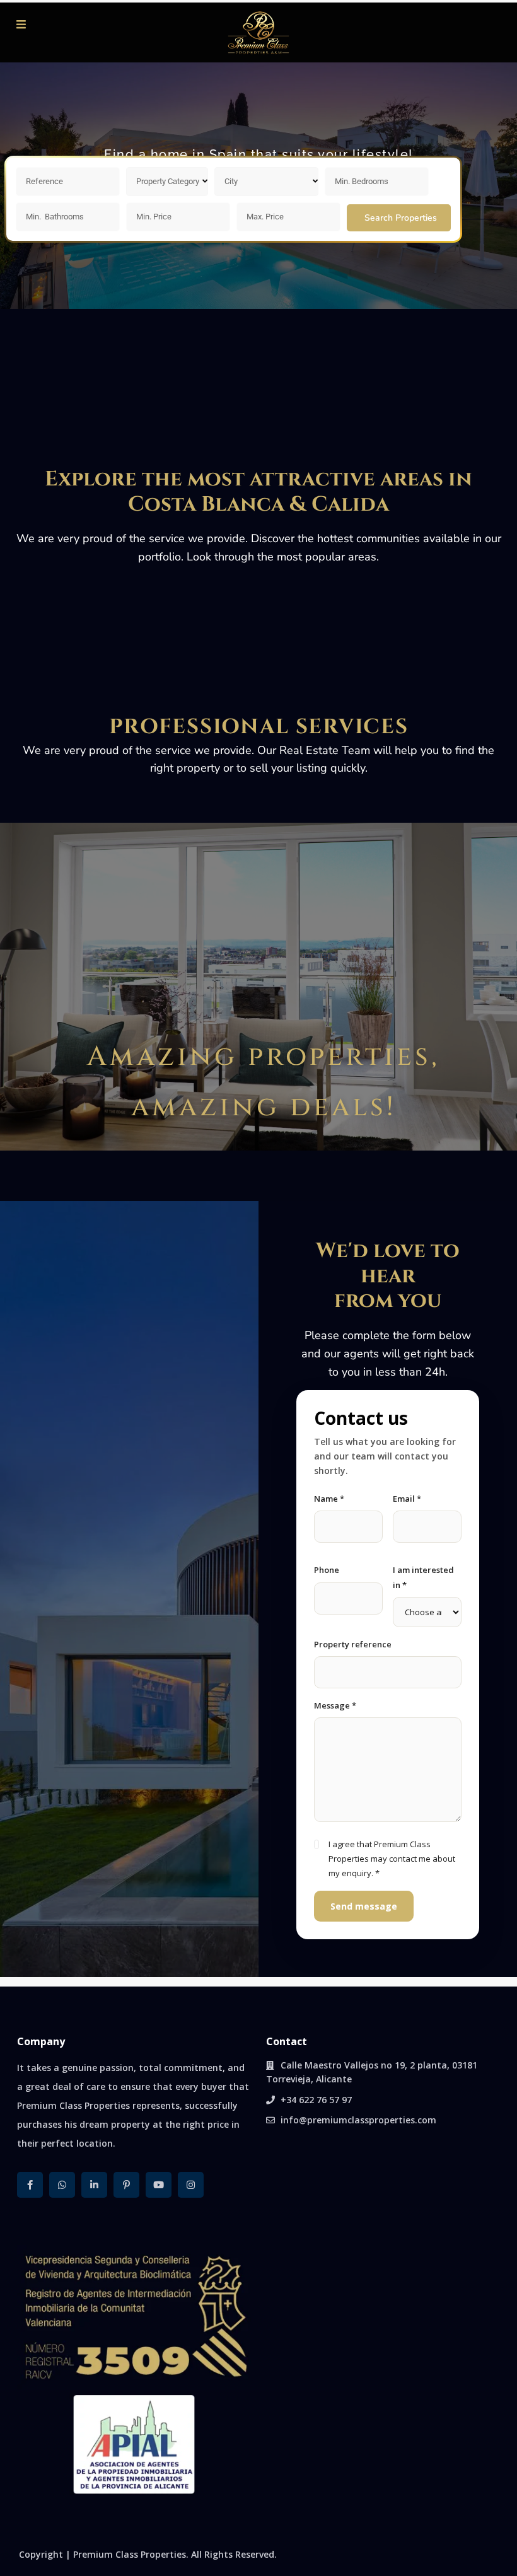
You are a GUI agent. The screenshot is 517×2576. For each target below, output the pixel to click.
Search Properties (401, 218)
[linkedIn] (94, 2185)
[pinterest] (126, 2185)
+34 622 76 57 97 (316, 2100)
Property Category (168, 181)
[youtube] (159, 2185)
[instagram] (191, 2185)
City (231, 181)
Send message (364, 1906)
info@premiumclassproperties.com (358, 2120)
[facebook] (30, 2185)
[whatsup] (62, 2185)
